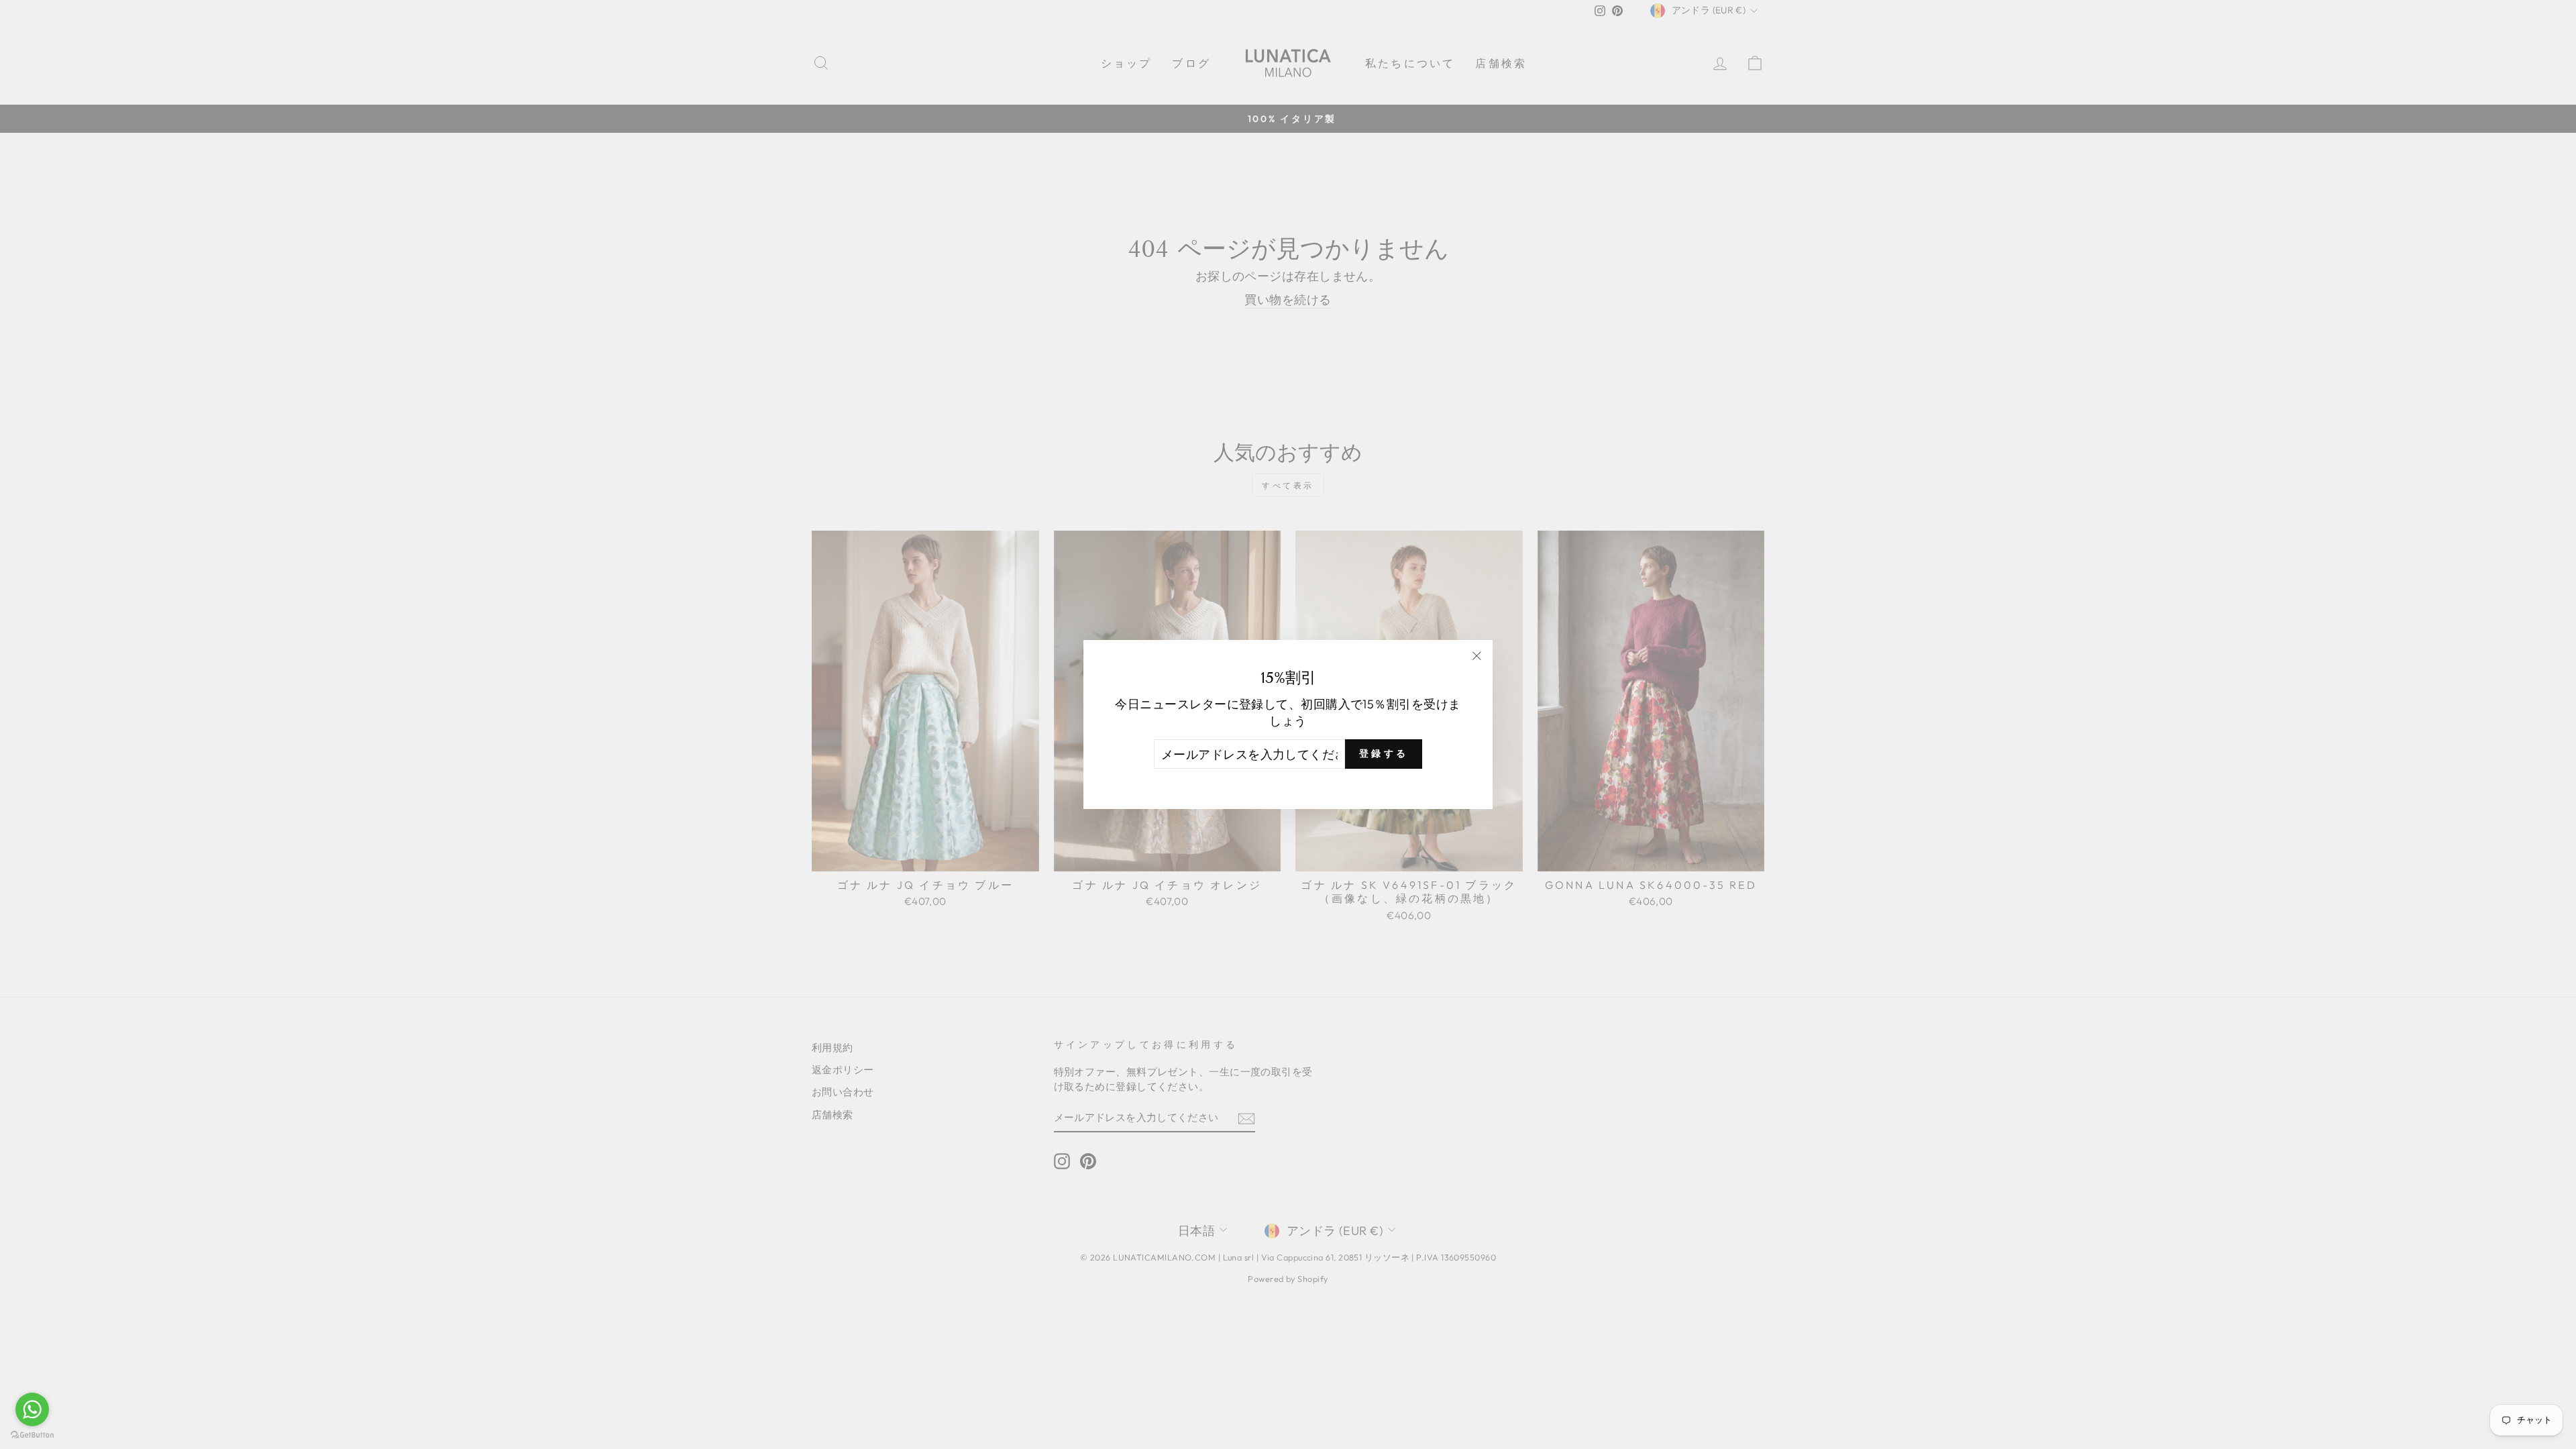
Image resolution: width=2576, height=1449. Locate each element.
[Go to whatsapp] (32, 1409)
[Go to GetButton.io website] (32, 1435)
